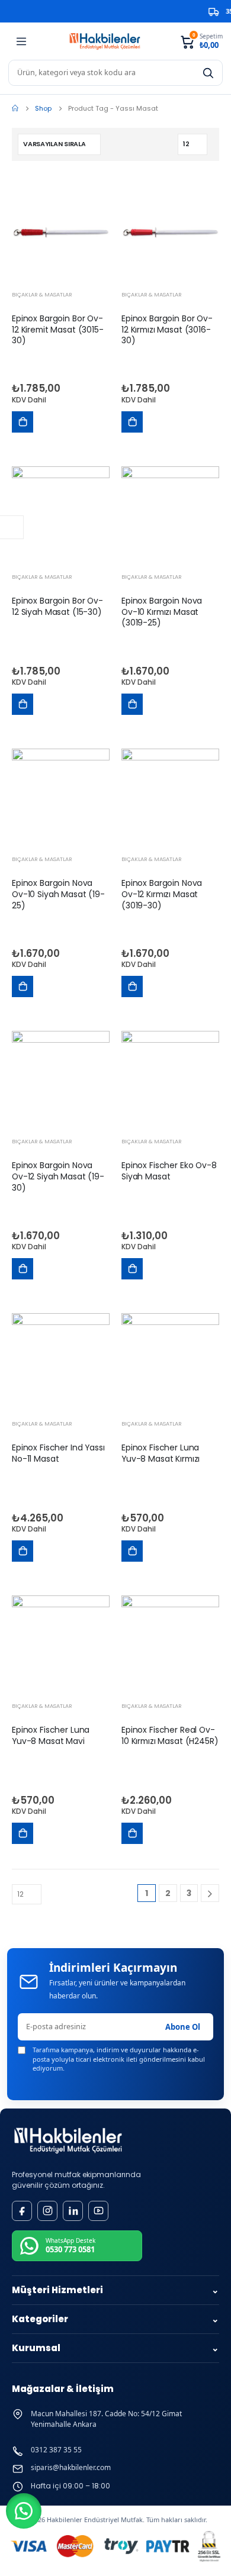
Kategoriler (115, 2319)
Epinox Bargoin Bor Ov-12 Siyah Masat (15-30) (57, 606)
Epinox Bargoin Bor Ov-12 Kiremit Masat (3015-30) (58, 330)
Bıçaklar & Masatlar (42, 294)
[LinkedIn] (73, 2211)
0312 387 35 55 (56, 2450)
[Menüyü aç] (21, 41)
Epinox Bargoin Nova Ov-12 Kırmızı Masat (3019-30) (162, 894)
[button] (24, 2511)
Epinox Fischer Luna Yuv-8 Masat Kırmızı (161, 1453)
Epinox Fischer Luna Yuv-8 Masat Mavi (51, 1735)
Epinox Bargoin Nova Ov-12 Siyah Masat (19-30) (58, 1176)
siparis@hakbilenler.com (71, 2468)
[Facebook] (22, 2211)
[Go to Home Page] (15, 108)
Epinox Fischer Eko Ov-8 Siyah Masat (169, 1171)
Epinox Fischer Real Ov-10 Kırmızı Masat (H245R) (170, 1735)
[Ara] (208, 73)
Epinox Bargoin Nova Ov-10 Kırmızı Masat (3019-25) (162, 612)
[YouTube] (98, 2211)
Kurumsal (115, 2348)
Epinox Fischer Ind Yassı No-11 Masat (58, 1453)
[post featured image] (61, 233)
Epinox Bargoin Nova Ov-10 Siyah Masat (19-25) (58, 894)
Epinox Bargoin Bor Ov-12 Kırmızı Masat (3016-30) (167, 330)
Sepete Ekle (23, 422)
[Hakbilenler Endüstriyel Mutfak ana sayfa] (68, 2141)
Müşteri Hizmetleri (115, 2290)
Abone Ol (183, 2027)
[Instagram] (47, 2211)
